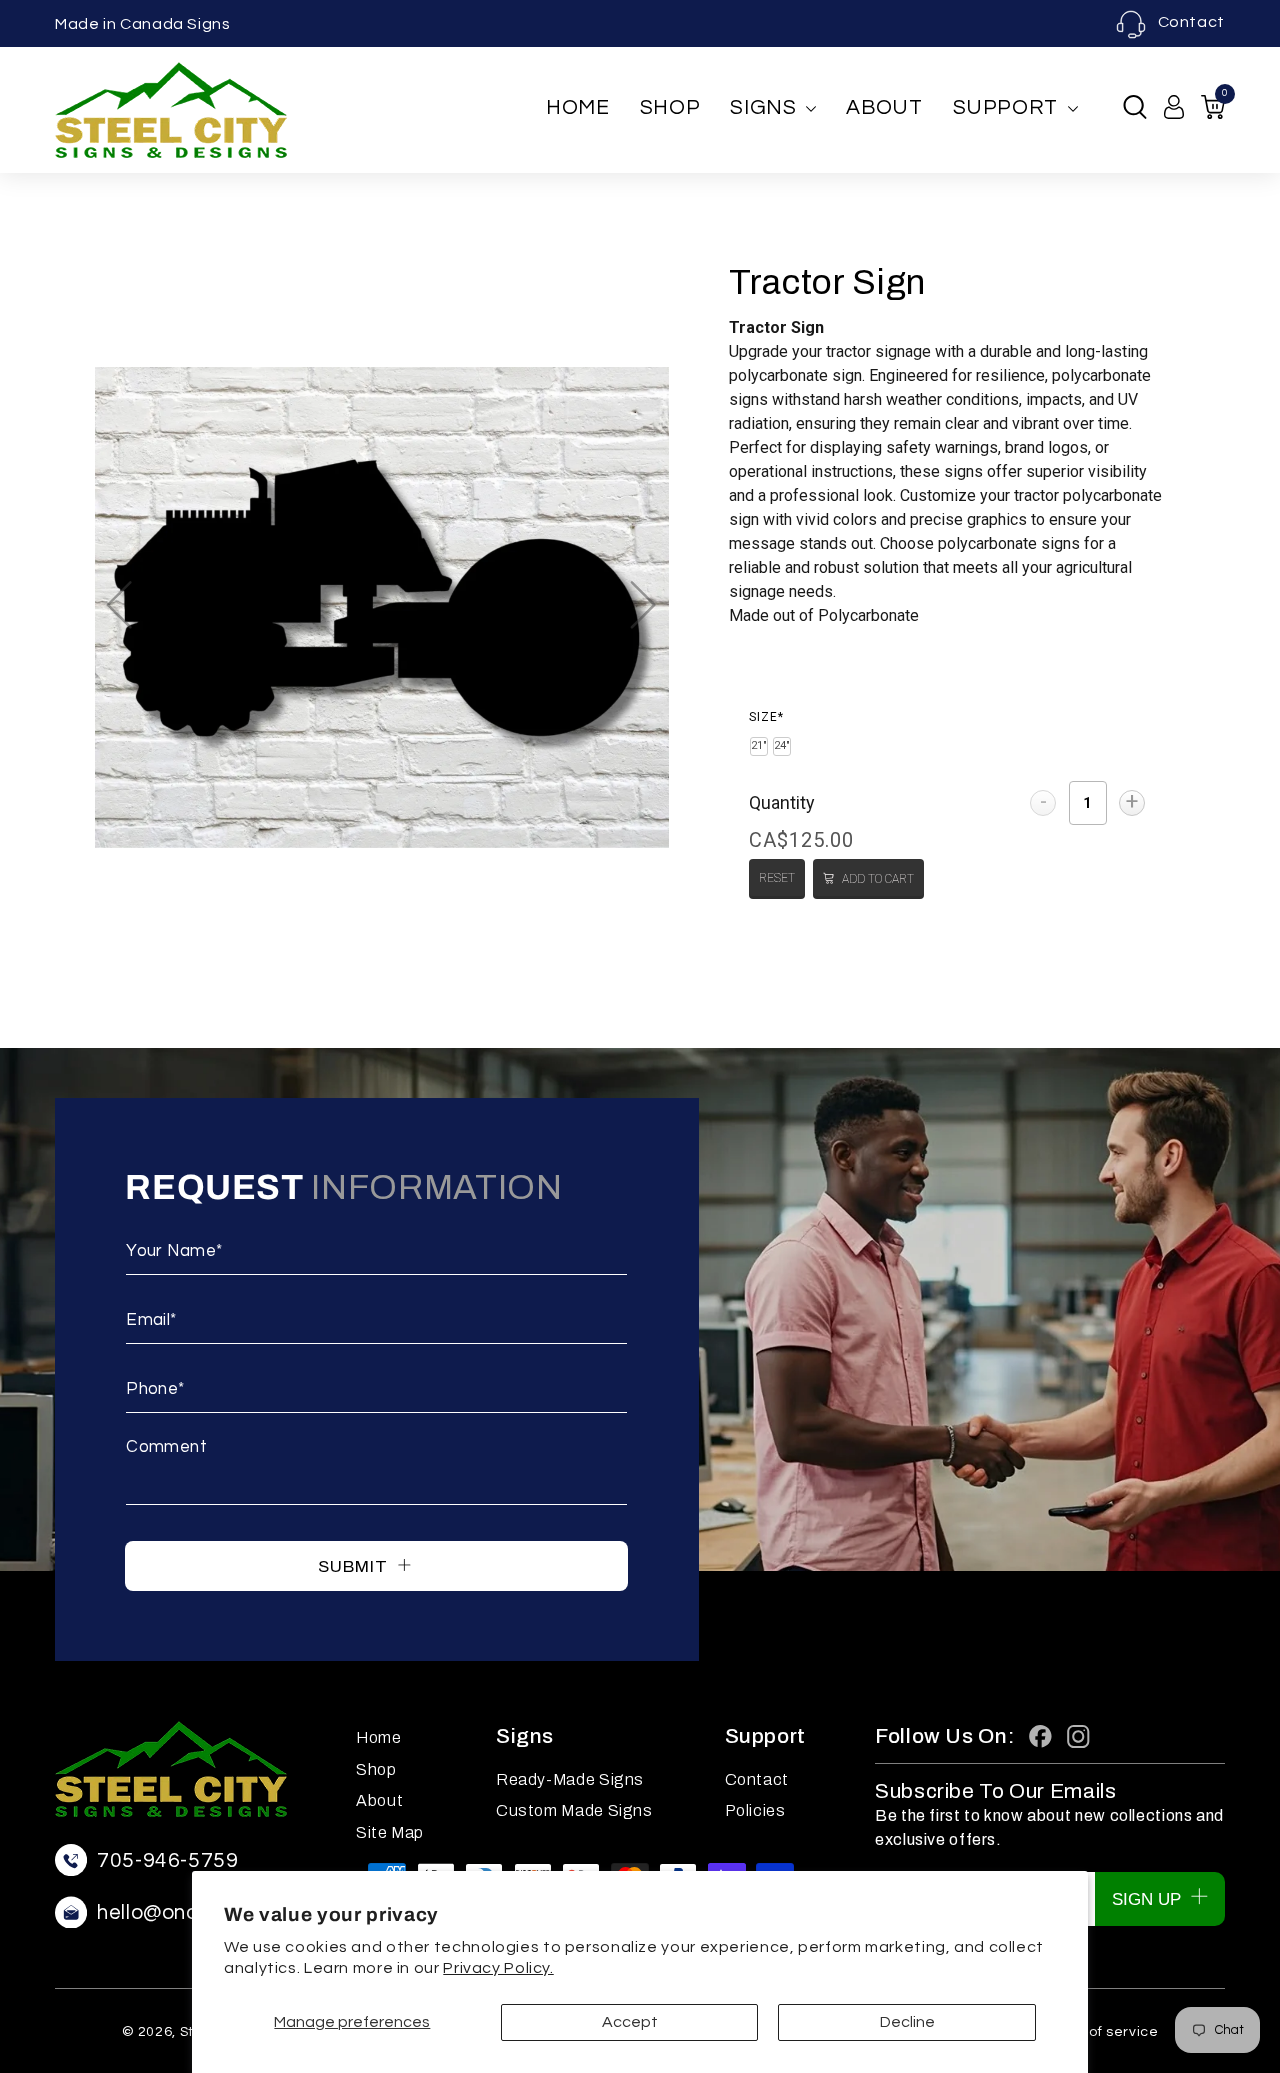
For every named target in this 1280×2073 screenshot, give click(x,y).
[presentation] (766, 717)
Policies (755, 1810)
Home (578, 107)
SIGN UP (1149, 1899)
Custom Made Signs (574, 1810)
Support (1005, 107)
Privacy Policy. (498, 1968)
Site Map (390, 1832)
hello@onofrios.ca (185, 1912)
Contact (1191, 22)
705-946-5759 (168, 1860)
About (884, 107)
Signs (763, 107)
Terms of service (1099, 2032)
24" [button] (782, 745)
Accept (630, 2022)
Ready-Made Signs (570, 1779)
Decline (907, 2022)
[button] (1135, 107)
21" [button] (759, 745)
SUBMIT (355, 1566)
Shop (670, 107)
